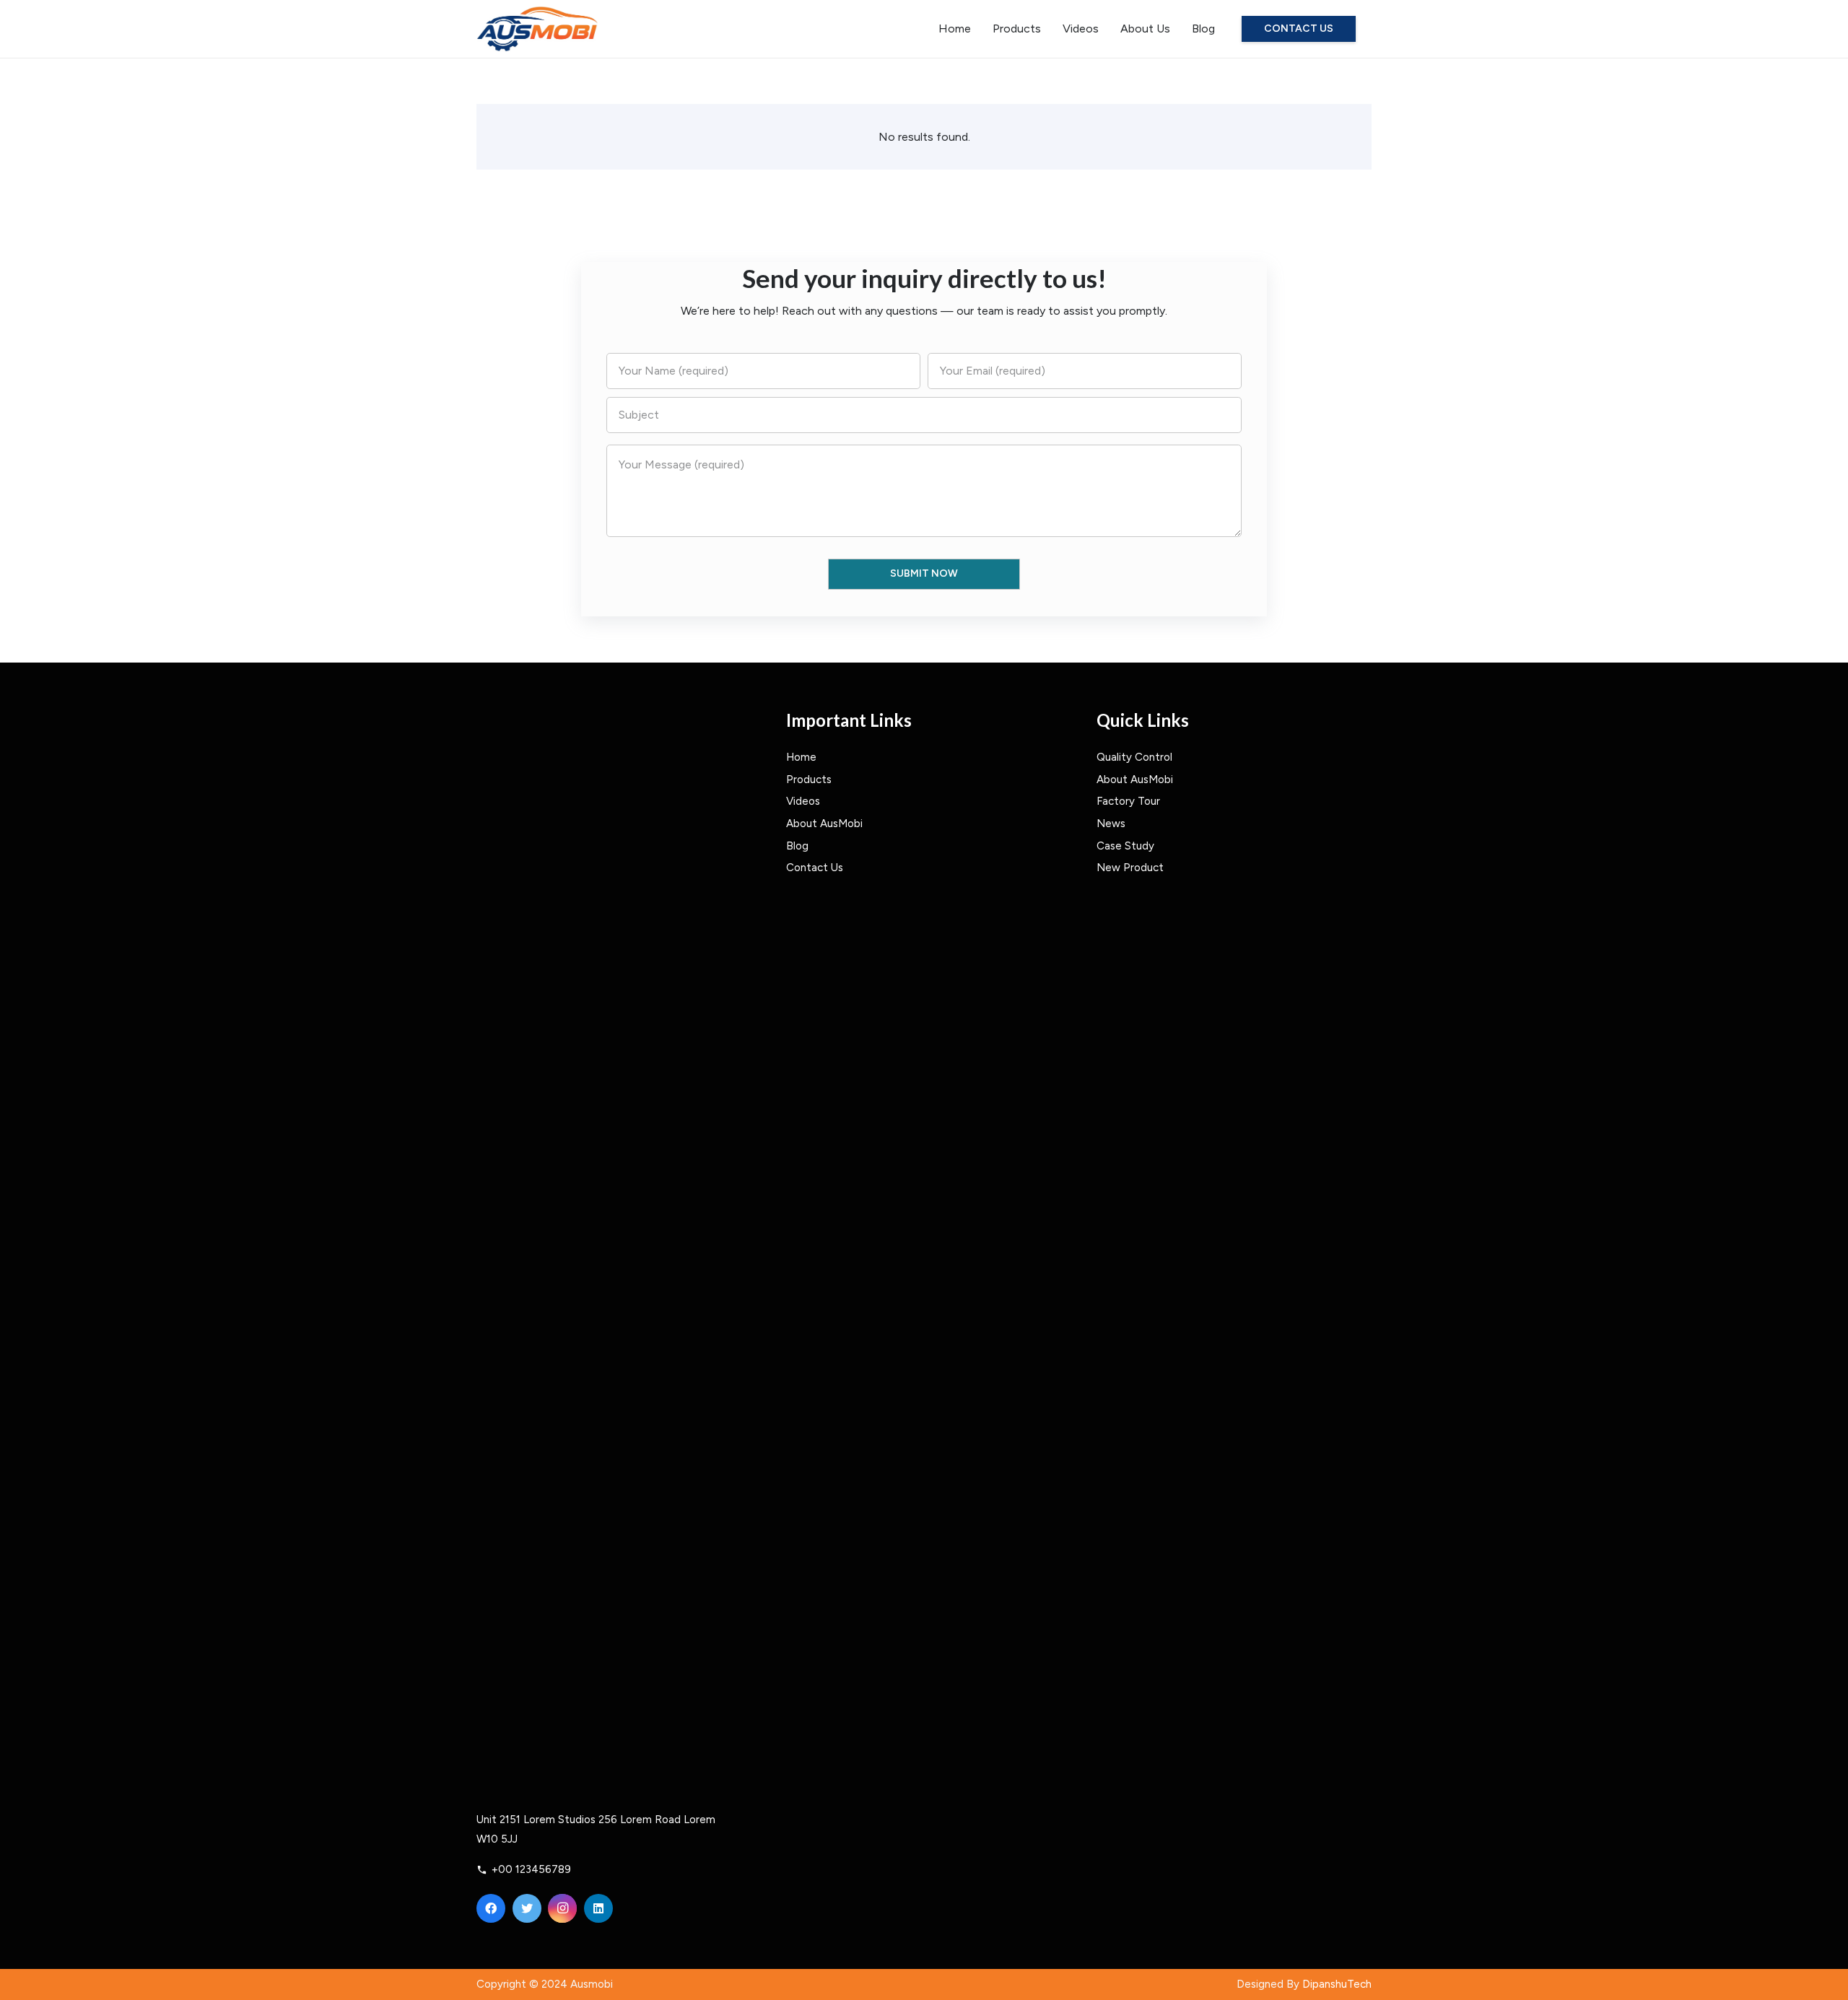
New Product (1130, 868)
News (1111, 824)
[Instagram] (562, 1908)
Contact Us (815, 868)
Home (801, 757)
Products (809, 780)
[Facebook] (491, 1908)
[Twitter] (527, 1908)
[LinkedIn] (598, 1908)
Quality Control (1134, 757)
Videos (803, 801)
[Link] (537, 29)
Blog (797, 846)
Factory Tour (1128, 801)
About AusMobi (824, 824)
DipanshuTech (1337, 1984)
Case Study (1125, 846)
